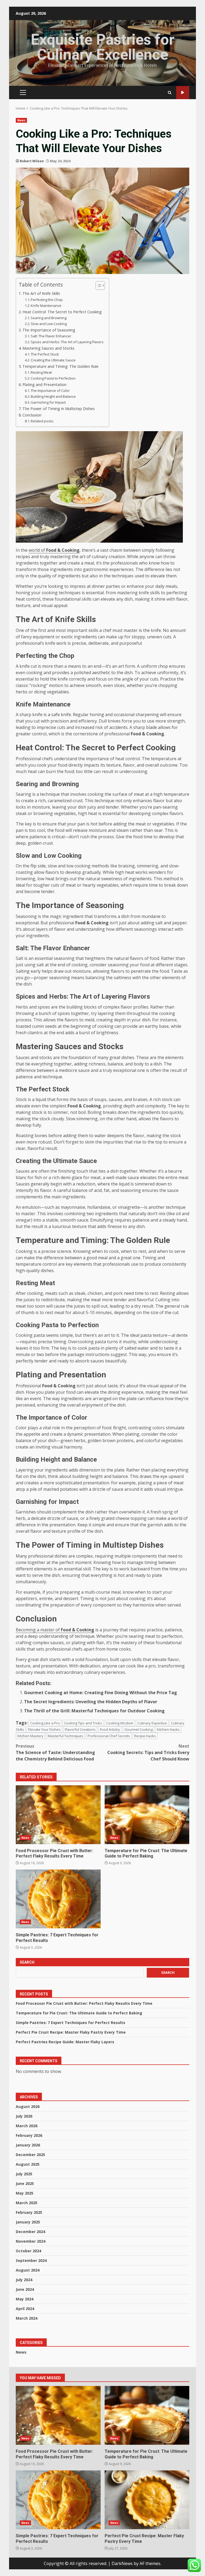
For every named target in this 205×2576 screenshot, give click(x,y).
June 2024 (25, 2289)
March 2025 (27, 2203)
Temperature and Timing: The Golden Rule (60, 366)
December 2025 (30, 2155)
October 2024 (28, 2251)
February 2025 (29, 2212)
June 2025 (25, 2183)
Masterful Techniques (66, 1736)
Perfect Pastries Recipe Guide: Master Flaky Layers (65, 2042)
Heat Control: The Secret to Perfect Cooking (62, 312)
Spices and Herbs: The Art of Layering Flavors (67, 342)
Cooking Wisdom (120, 1723)
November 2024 (31, 2241)
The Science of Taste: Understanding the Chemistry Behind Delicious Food (55, 1752)
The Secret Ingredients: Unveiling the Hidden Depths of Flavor (91, 1702)
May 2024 (25, 2299)
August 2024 (28, 2270)
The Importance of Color (50, 391)
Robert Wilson (32, 161)
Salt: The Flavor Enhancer (51, 336)
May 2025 (25, 2193)
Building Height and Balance (53, 396)
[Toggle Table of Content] (98, 285)
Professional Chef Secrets (109, 1736)
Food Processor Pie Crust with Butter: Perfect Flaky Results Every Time (58, 1815)
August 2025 (28, 2164)
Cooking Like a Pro (45, 1723)
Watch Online (183, 93)
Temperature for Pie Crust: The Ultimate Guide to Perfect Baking (147, 1815)
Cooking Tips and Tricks (83, 1723)
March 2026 (27, 2126)
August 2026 (28, 2106)
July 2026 (24, 2116)
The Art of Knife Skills (41, 293)
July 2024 (24, 2280)
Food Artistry (110, 1729)
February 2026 (29, 2135)
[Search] (170, 93)
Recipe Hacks (145, 1736)
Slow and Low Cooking (49, 324)
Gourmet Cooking (139, 1729)
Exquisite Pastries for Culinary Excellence (102, 47)
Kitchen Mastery (30, 1736)
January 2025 (28, 2222)
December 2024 (30, 2232)
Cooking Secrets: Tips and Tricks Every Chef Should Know (148, 1752)
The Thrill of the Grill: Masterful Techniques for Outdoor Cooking (94, 1711)
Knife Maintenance (46, 306)
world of (54, 550)
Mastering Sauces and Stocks (48, 348)
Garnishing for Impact (48, 402)
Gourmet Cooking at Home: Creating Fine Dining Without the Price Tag (100, 1693)
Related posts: (42, 421)
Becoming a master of (55, 1630)
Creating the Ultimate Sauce (53, 360)
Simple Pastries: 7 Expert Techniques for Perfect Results (58, 1899)
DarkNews (122, 2563)
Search (27, 1962)
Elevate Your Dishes (44, 1729)
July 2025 (24, 2174)
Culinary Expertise (152, 1723)
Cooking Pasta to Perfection (53, 378)
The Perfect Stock (45, 354)
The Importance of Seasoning (49, 330)
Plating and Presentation (44, 385)
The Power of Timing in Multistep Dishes (59, 409)
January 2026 (28, 2145)
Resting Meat (41, 372)
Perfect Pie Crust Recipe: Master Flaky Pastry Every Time (71, 2032)
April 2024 (25, 2309)
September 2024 (31, 2260)
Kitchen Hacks (168, 1729)
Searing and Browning (49, 318)
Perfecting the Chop (47, 300)
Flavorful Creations (80, 1729)
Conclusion (32, 415)
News (21, 120)
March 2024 (27, 2318)
